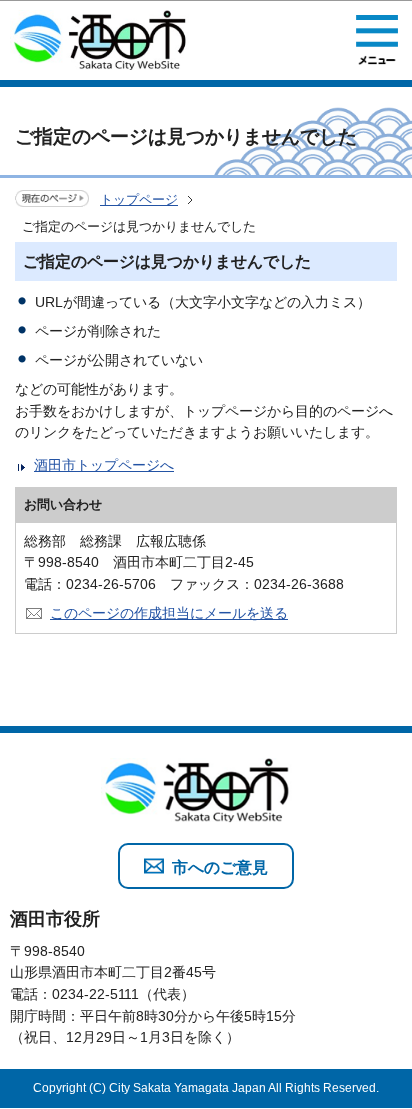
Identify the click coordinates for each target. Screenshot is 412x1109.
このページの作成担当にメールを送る (169, 613)
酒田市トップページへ (104, 465)
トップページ (139, 199)
